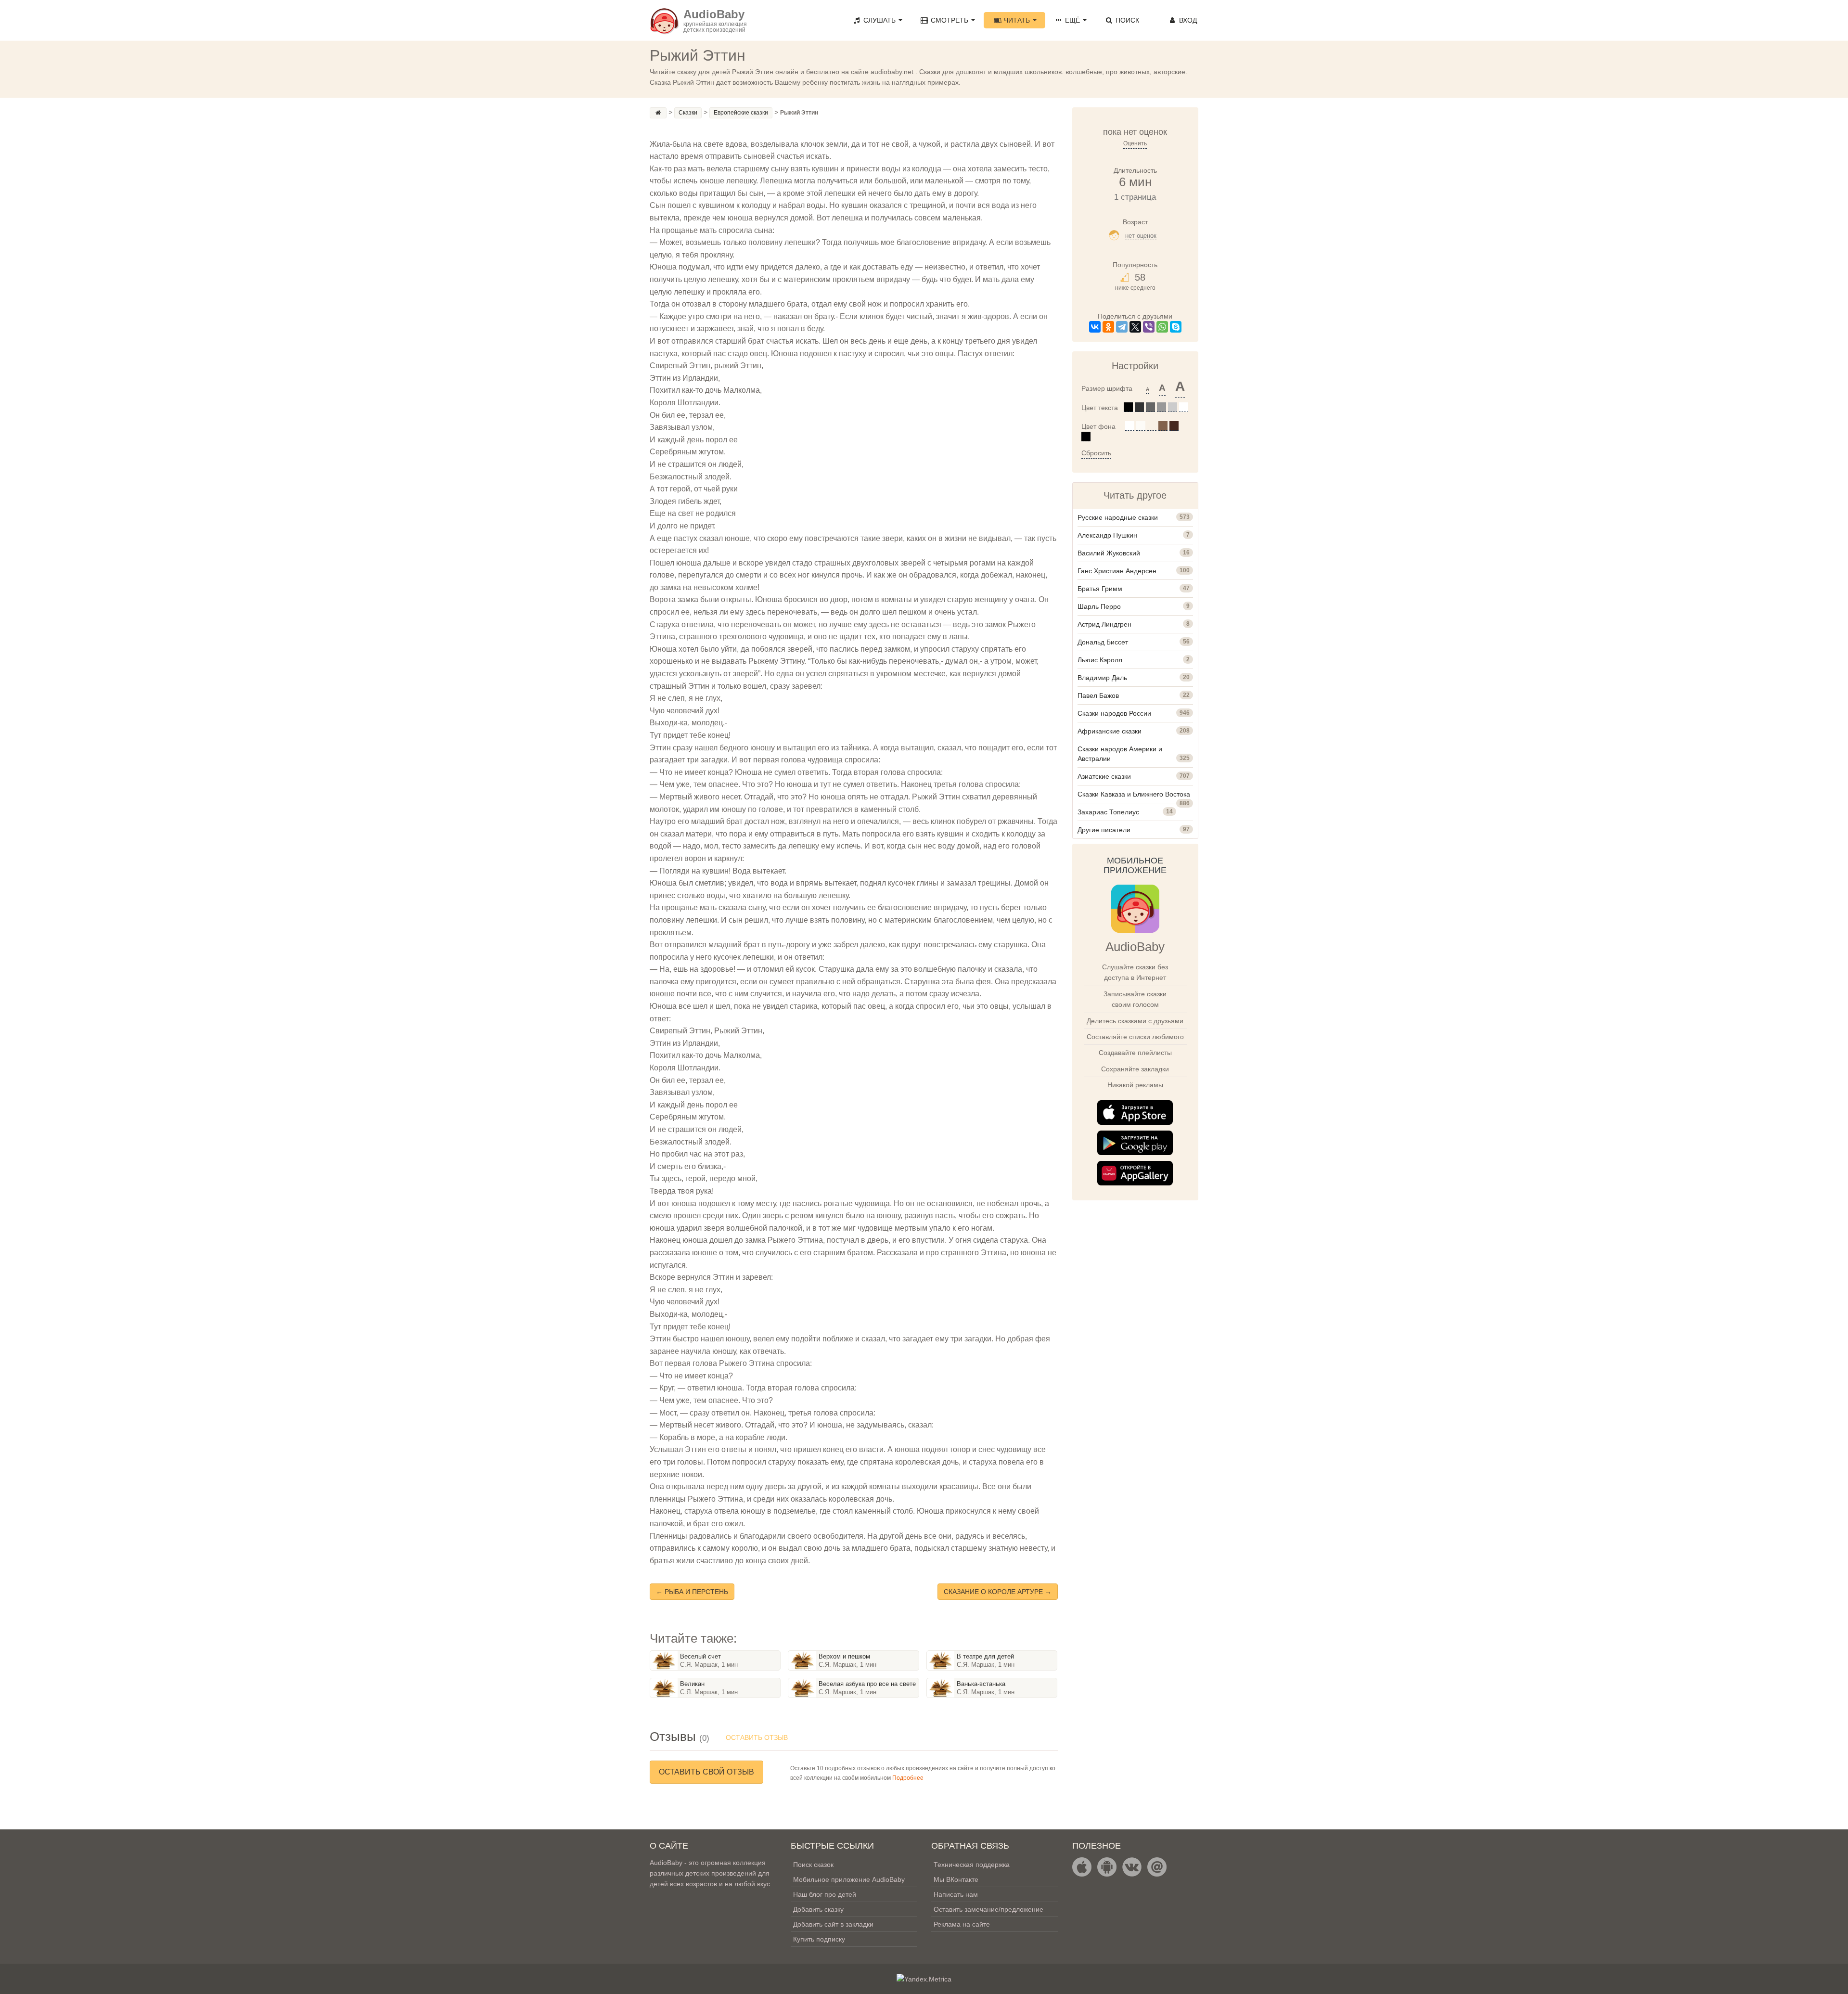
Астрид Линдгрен (1104, 624)
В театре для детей (985, 1656)
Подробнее (908, 1778)
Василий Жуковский (1109, 553)
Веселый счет (700, 1656)
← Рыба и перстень (692, 1592)
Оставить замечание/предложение (988, 1909)
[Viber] (1149, 327)
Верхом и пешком (844, 1656)
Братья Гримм (1100, 589)
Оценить (1135, 143)
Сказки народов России (1114, 713)
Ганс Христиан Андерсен (1117, 571)
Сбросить (1096, 453)
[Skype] (1176, 327)
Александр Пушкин (1107, 535)
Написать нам (956, 1894)
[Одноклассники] (1108, 327)
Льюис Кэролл (1100, 660)
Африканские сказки (1110, 731)
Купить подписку (819, 1939)
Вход (1187, 20)
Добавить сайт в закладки (833, 1924)
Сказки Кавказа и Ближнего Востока (1134, 794)
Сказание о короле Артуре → (998, 1592)
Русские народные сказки (1118, 517)
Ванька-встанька (981, 1684)
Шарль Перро (1099, 606)
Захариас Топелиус (1108, 812)
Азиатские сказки (1104, 776)
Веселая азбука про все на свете (867, 1684)
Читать (1017, 20)
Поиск (1126, 20)
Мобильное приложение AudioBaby (849, 1879)
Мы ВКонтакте (956, 1879)
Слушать (879, 20)
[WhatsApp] (1162, 327)
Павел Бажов (1098, 695)
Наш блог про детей (825, 1894)
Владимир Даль (1102, 678)
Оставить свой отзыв (706, 1772)
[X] (1135, 327)
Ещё (1072, 20)
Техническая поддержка (972, 1865)
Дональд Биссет (1103, 642)
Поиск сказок (813, 1865)
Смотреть (950, 20)
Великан (692, 1684)
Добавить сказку (818, 1909)
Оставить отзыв (757, 1737)
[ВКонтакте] (1095, 327)
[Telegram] (1122, 327)
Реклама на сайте (962, 1924)
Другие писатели (1104, 830)
